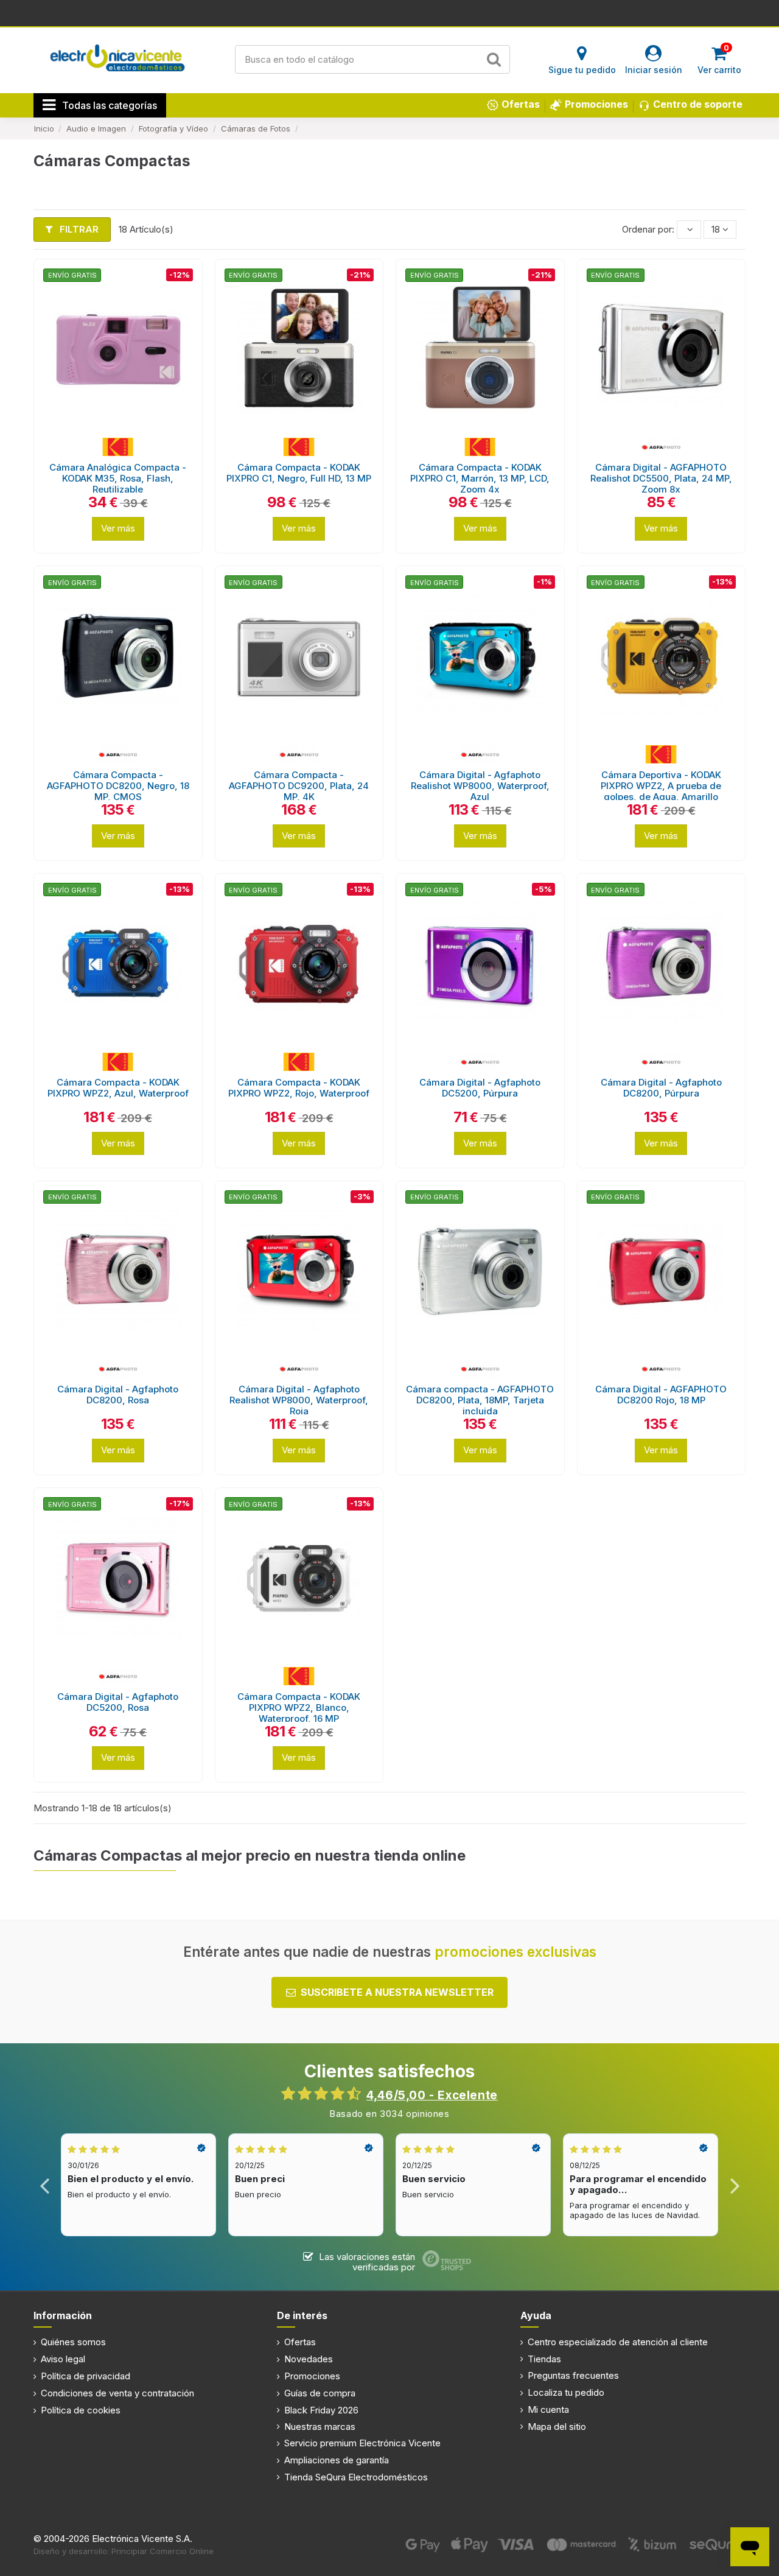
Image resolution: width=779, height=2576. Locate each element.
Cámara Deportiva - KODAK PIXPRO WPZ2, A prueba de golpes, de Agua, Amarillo (661, 786)
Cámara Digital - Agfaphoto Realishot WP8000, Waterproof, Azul (480, 786)
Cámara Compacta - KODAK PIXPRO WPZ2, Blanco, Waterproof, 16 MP (299, 1707)
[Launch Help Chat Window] (750, 2547)
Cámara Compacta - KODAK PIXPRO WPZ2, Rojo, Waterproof (299, 1088)
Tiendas (544, 2359)
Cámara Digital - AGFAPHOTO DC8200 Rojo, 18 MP (661, 1395)
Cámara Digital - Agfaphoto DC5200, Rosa (118, 1702)
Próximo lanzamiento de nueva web (390, 12)
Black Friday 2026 (321, 2410)
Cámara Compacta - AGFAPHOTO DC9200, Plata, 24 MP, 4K (299, 786)
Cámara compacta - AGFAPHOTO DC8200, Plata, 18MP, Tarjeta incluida (480, 1400)
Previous (45, 2185)
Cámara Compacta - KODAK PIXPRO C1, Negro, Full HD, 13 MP (299, 473)
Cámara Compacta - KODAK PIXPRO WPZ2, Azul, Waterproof (118, 1088)
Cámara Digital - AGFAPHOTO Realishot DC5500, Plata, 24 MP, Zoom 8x (661, 478)
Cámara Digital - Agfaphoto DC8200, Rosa (118, 1395)
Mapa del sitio (557, 2427)
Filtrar (78, 229)
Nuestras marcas (320, 2427)
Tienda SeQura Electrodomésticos (356, 2477)
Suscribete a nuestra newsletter (397, 1992)
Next (734, 2185)
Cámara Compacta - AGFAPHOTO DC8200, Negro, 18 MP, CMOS (118, 786)
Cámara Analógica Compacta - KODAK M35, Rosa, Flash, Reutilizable (118, 478)
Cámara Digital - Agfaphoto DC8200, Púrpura (661, 1088)
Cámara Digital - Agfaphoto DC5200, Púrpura (480, 1088)
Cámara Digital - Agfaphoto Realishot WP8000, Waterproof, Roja (299, 1400)
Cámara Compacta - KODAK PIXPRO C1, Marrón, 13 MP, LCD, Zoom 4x (480, 478)
